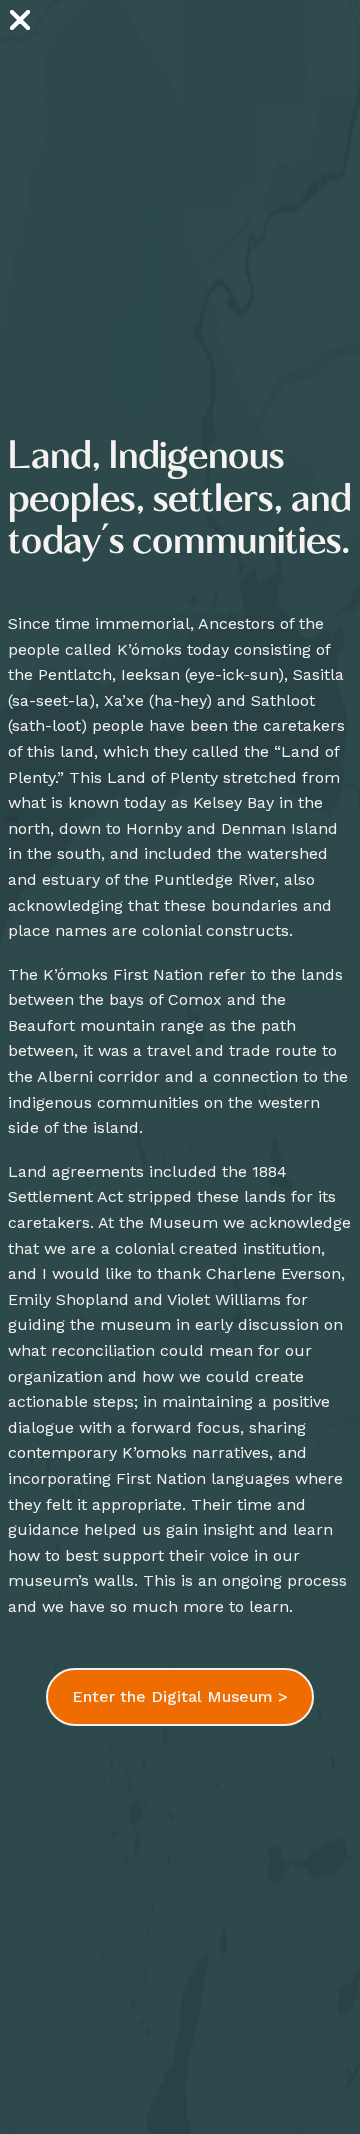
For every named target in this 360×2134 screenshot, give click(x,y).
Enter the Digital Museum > (180, 1696)
